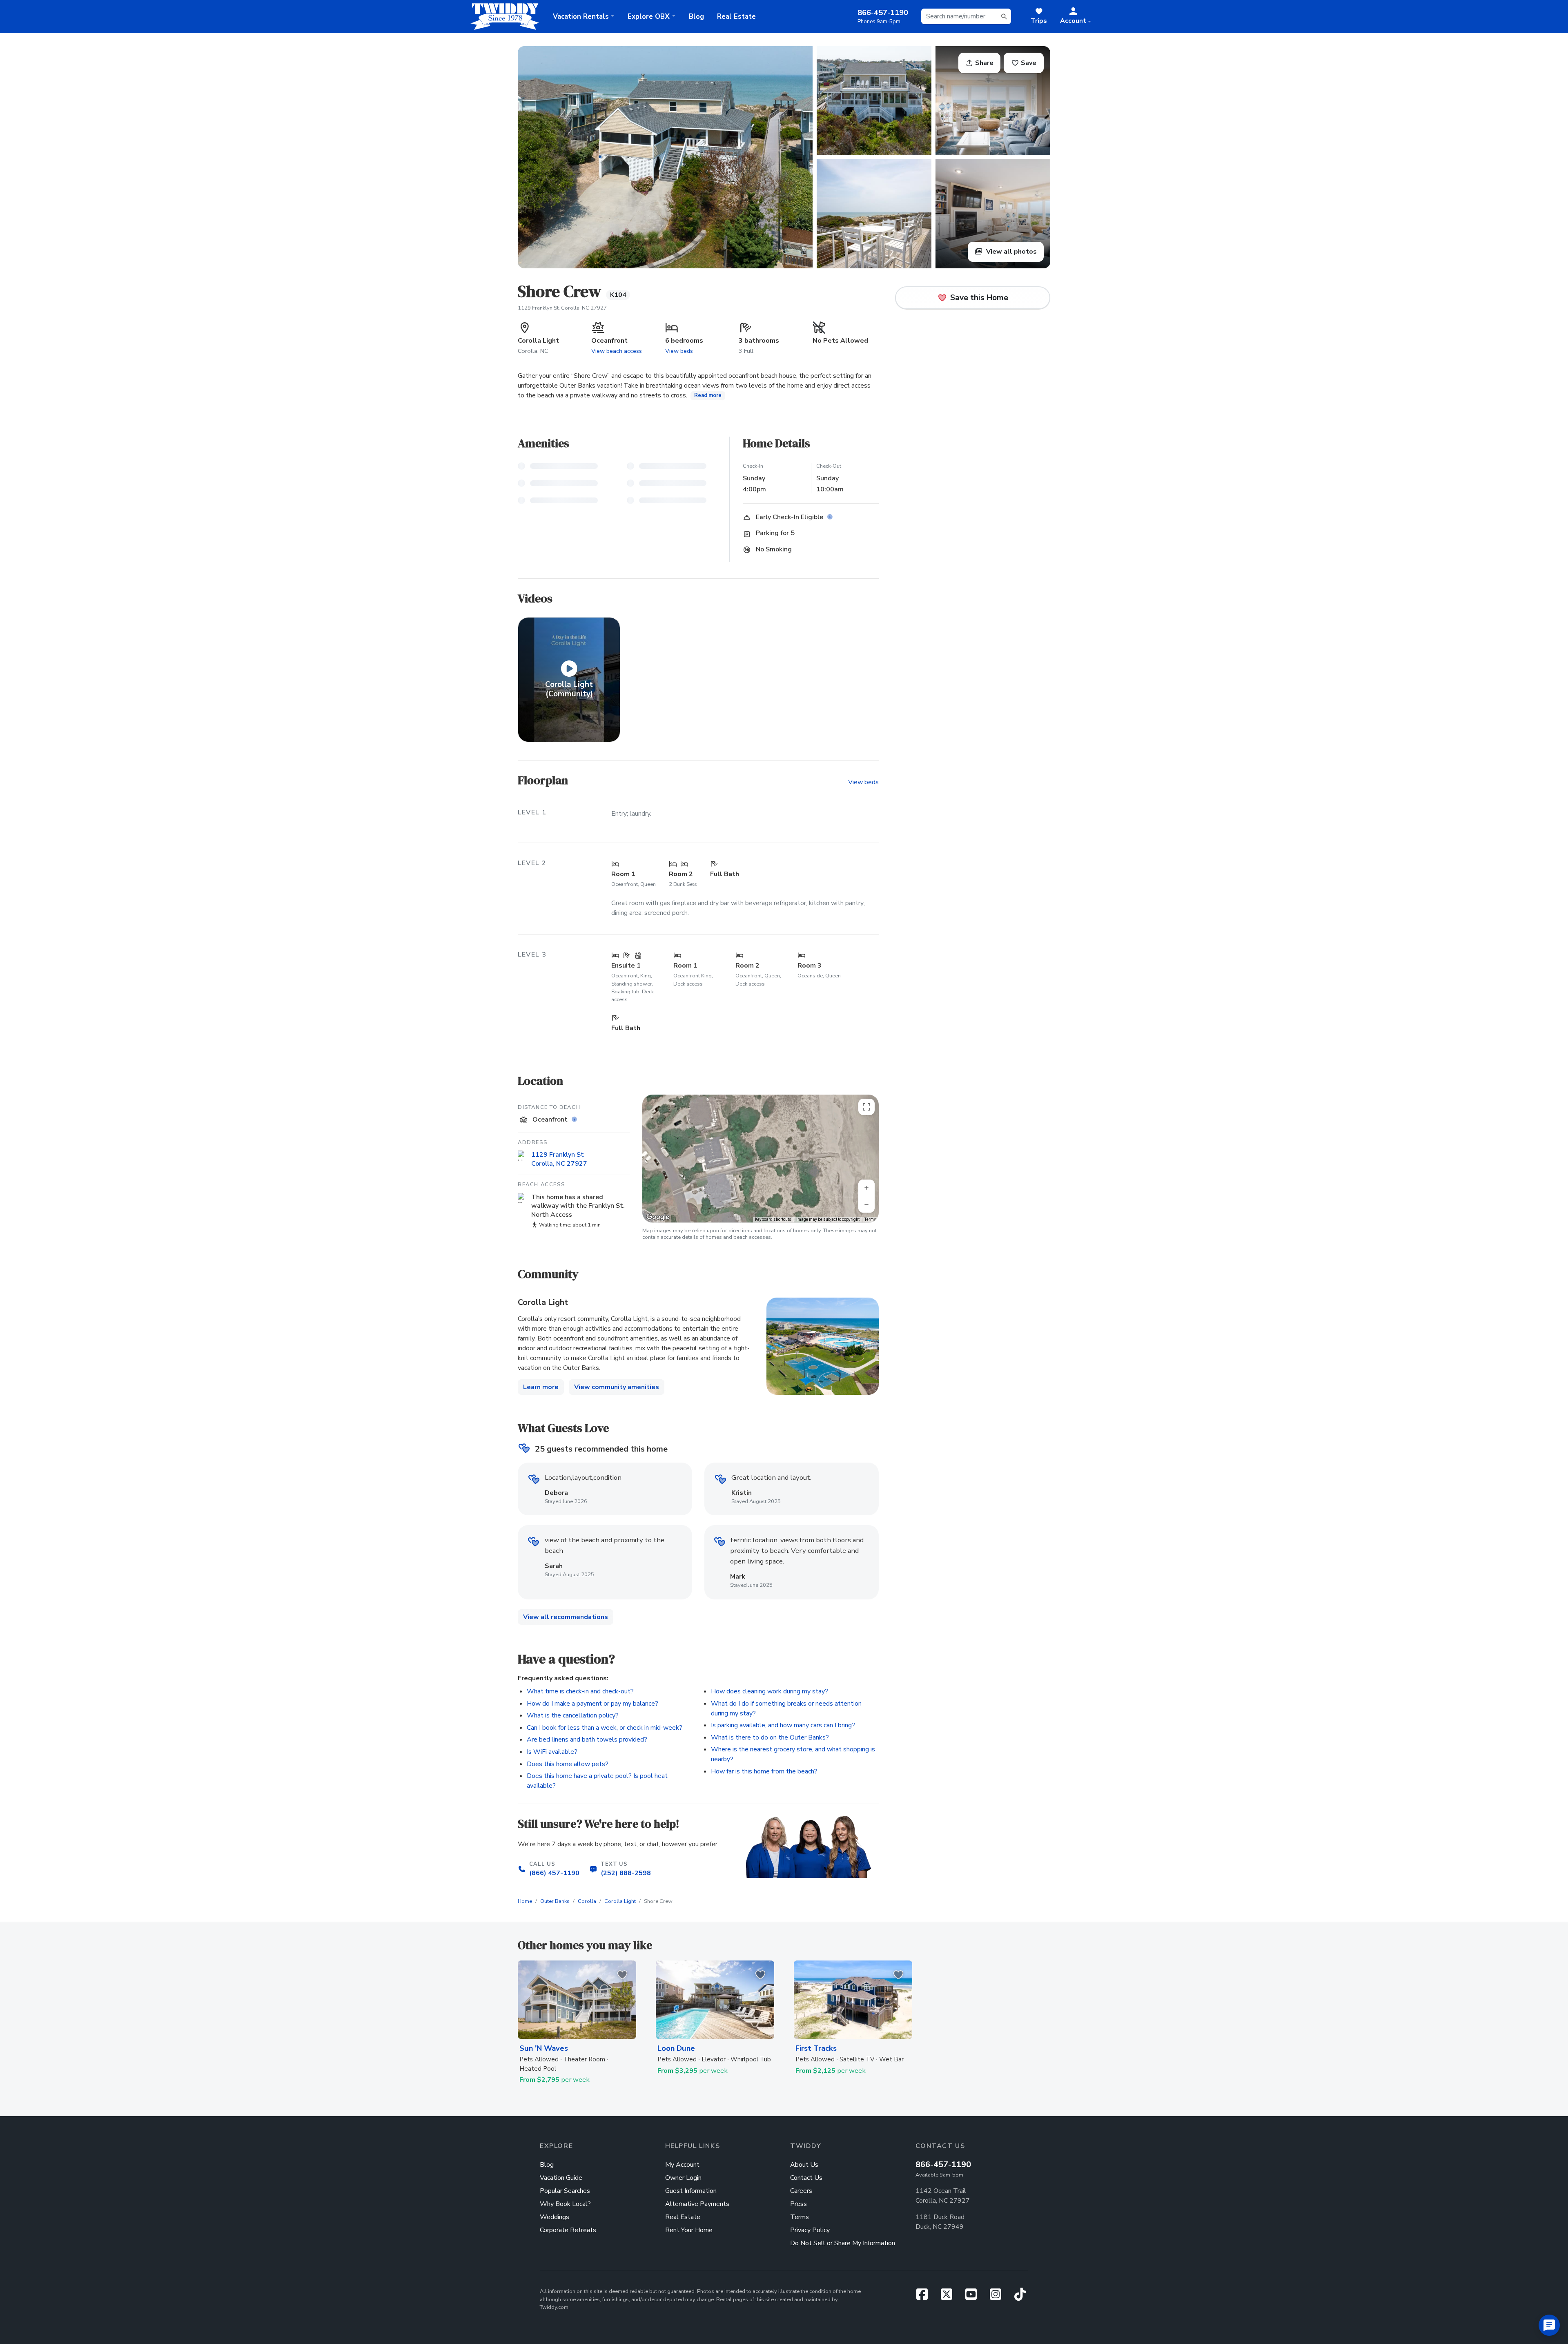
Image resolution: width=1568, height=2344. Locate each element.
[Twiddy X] (950, 2297)
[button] (1076, 16)
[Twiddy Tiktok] (1020, 2297)
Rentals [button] (581, 17)
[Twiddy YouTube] (974, 2297)
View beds (679, 351)
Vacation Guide (561, 2178)
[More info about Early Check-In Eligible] (831, 517)
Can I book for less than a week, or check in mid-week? (605, 1728)
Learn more (541, 1387)
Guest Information (691, 2191)
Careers (801, 2191)
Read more (708, 395)
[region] (761, 1159)
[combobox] (966, 16)
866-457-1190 (943, 2164)
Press (798, 2204)
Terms (870, 1219)
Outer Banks (555, 1901)
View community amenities (617, 1387)
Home (525, 1901)
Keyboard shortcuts (773, 1219)
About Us (804, 2165)
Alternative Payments (697, 2204)
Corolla (587, 1901)
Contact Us (806, 2178)
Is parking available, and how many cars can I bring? (783, 1725)
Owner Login (683, 2178)
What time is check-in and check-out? (580, 1691)
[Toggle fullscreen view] (866, 1107)
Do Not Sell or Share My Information (843, 2243)
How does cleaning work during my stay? (770, 1691)
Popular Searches (565, 2191)
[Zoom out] (866, 1204)
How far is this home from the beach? (764, 1771)
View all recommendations (566, 1617)
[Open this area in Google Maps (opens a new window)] (658, 1217)
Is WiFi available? (552, 1752)
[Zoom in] (866, 1188)
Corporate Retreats (568, 2230)
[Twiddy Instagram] (999, 2297)
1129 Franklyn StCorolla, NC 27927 (559, 1159)
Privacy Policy (810, 2230)
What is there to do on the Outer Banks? (770, 1737)
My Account (682, 2165)
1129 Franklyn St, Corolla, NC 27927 (562, 308)
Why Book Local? (565, 2204)
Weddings (555, 2217)
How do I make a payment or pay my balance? (592, 1704)
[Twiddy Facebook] (925, 2297)
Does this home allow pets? (568, 1764)
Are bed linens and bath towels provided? (587, 1740)
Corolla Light (620, 1901)
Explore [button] (649, 17)
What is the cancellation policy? (573, 1715)
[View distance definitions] (575, 1120)
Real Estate (736, 17)
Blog (696, 17)
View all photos (1011, 252)
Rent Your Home (689, 2230)
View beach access (617, 351)
